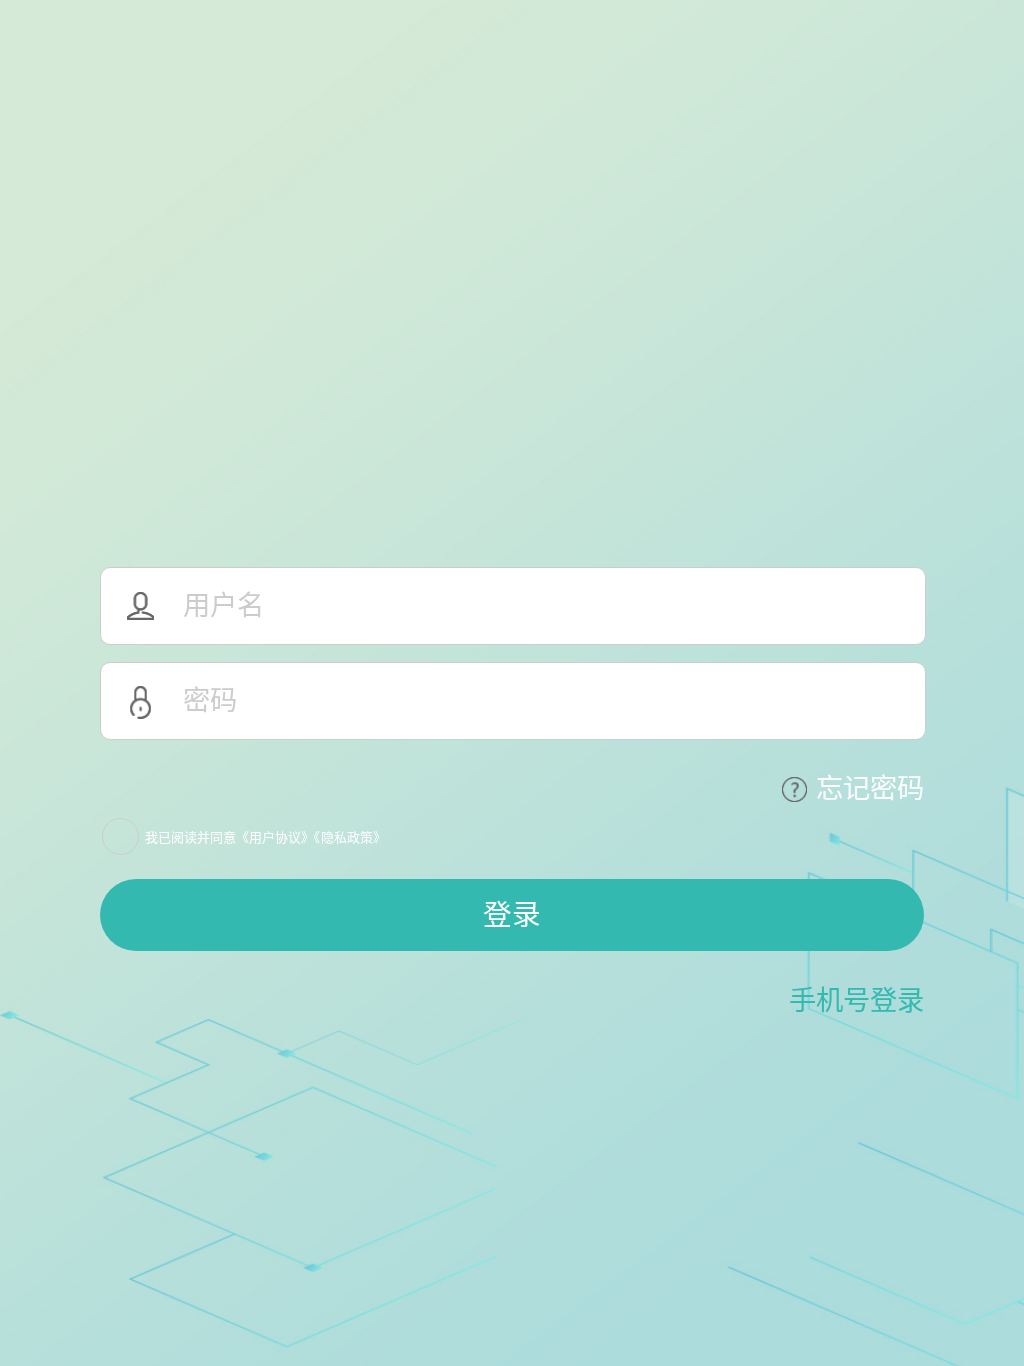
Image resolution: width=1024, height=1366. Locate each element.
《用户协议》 (275, 837)
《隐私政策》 (350, 837)
